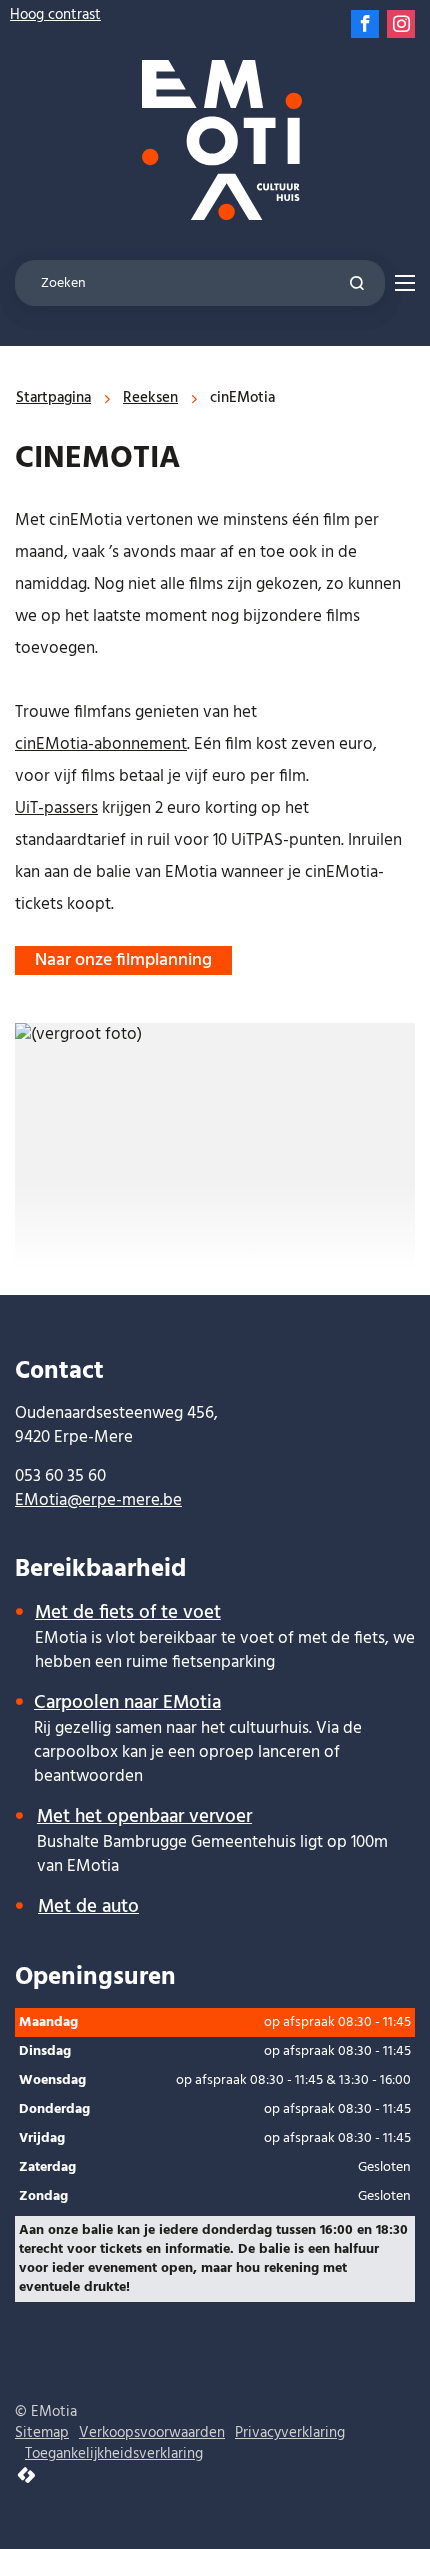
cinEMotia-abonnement (101, 744)
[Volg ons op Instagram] (401, 24)
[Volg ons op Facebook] (365, 24)
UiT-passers (56, 808)
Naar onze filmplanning (123, 960)
